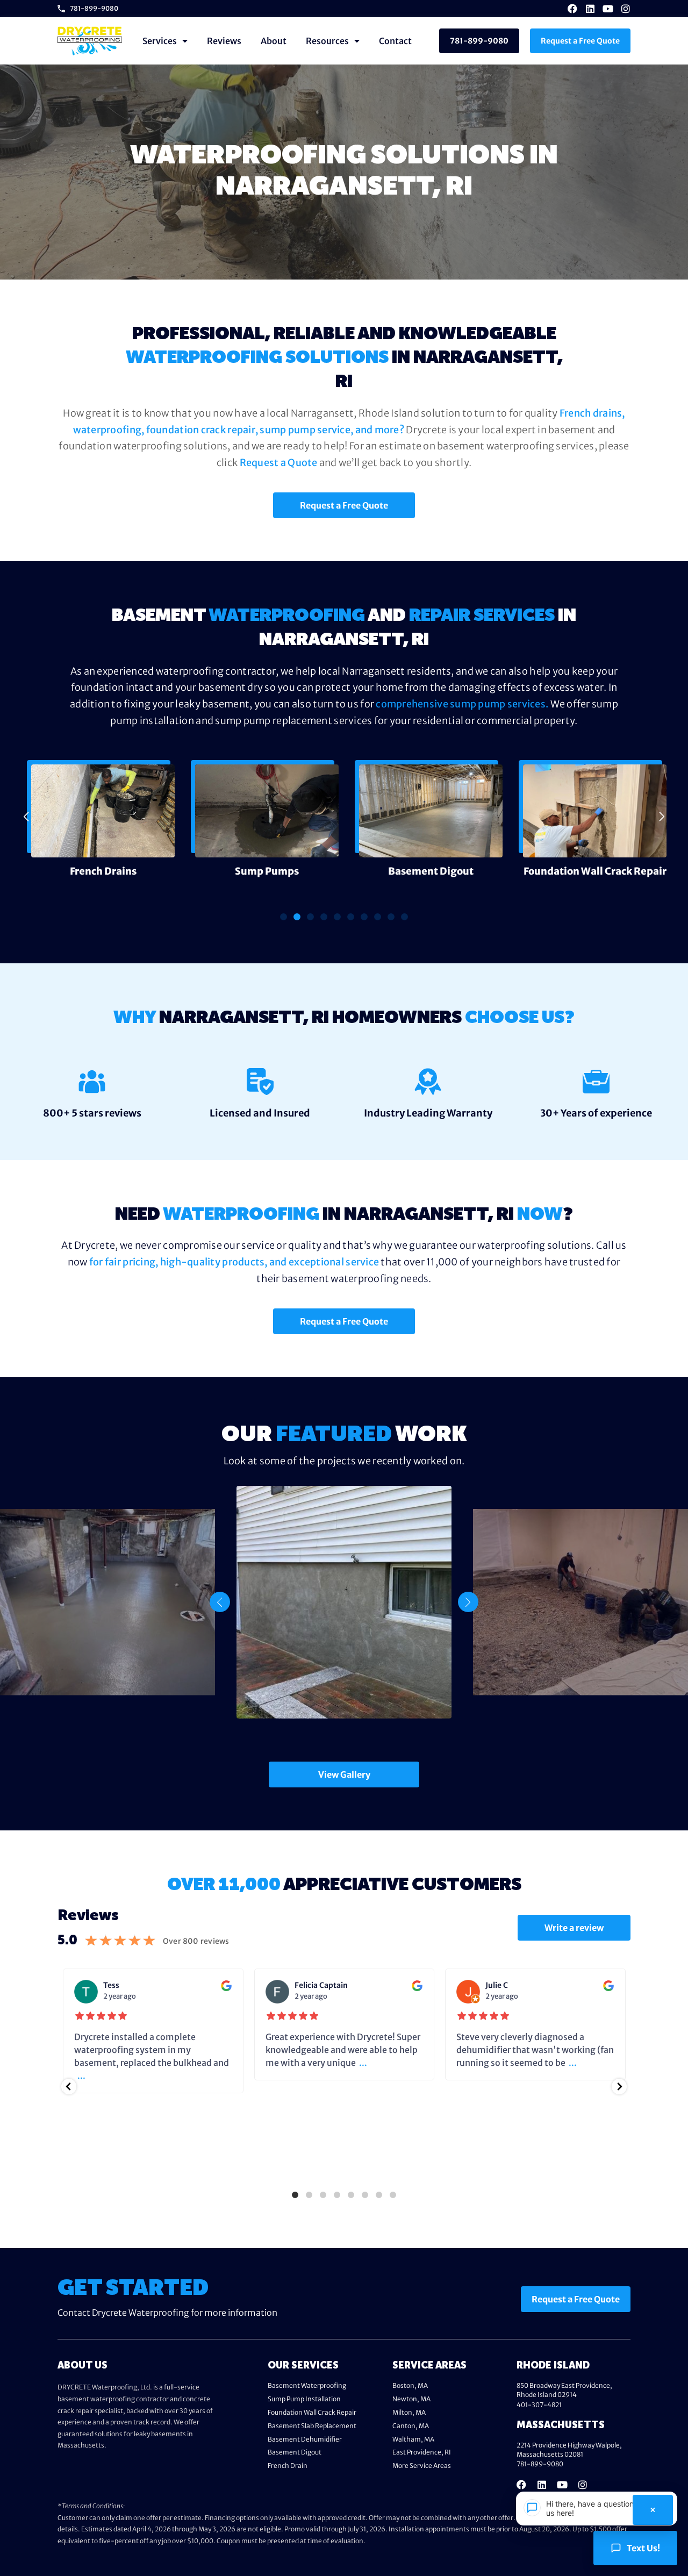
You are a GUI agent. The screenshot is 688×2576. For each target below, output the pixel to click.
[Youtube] (608, 9)
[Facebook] (572, 9)
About (274, 41)
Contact (395, 41)
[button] (26, 817)
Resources (327, 41)
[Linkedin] (590, 9)
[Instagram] (626, 9)
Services (160, 41)
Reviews (224, 41)
